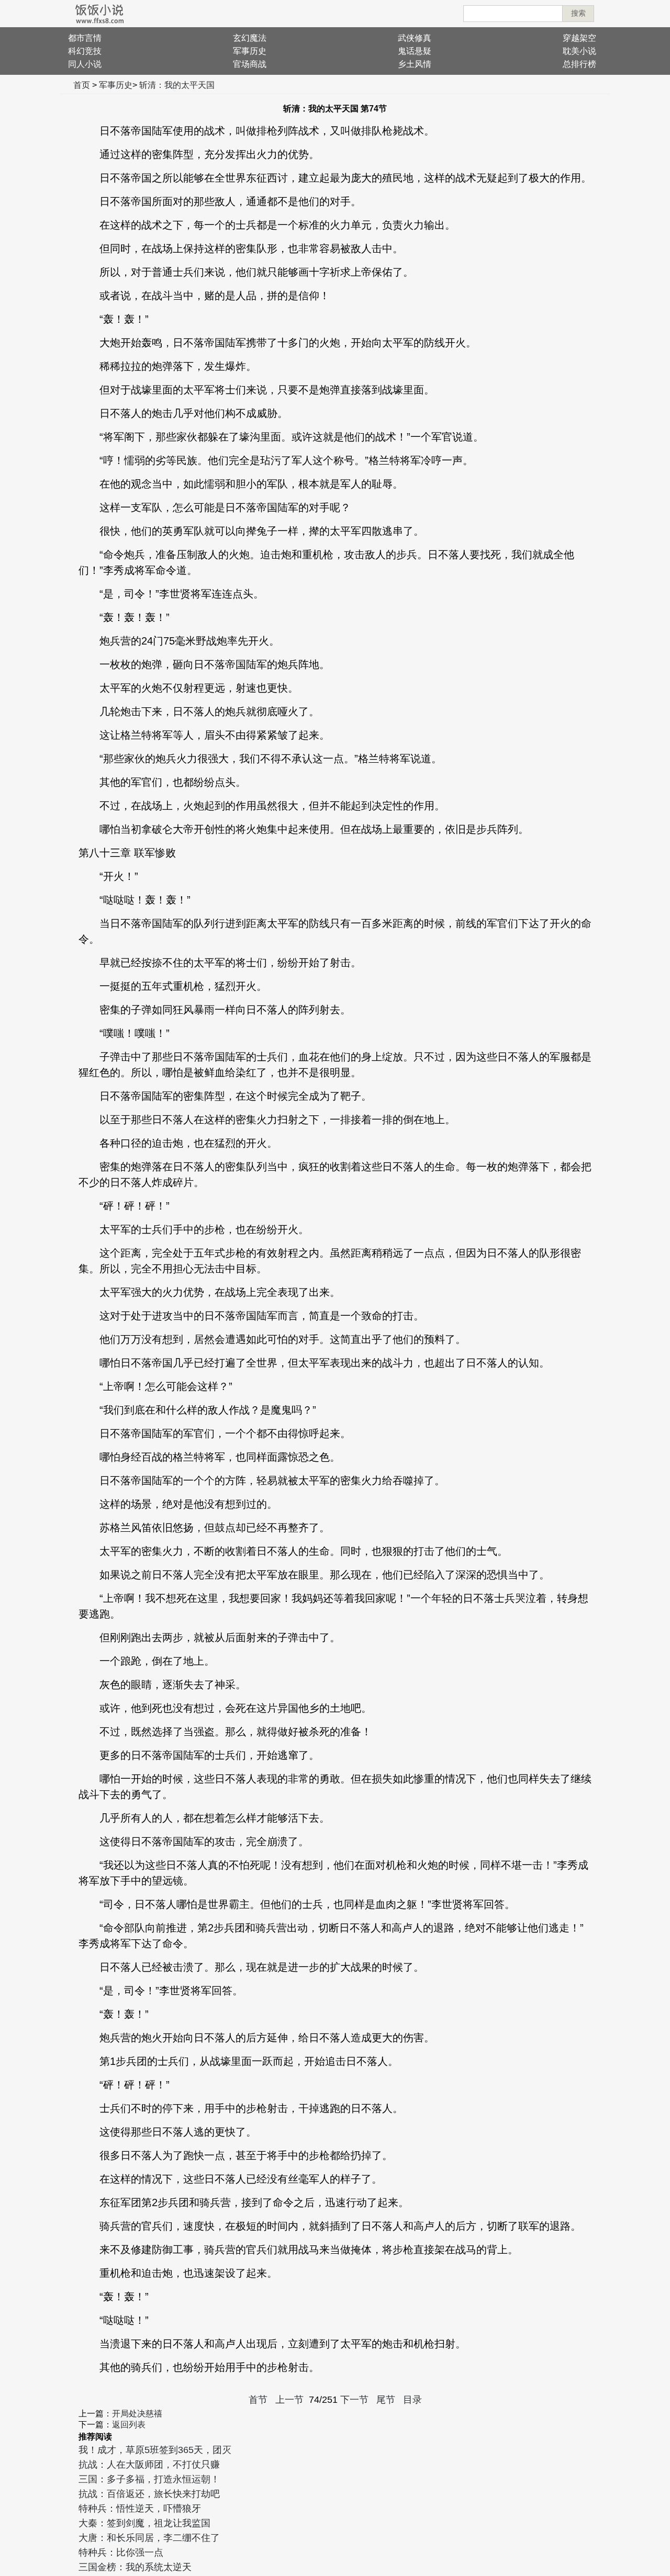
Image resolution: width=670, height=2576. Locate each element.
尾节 (386, 2400)
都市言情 (85, 38)
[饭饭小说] (99, 14)
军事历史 (250, 51)
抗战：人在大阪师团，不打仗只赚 (149, 2465)
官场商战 (250, 64)
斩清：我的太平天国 (177, 85)
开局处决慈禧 (137, 2414)
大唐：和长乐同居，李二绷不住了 (149, 2538)
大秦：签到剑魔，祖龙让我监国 (144, 2523)
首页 (82, 85)
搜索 (578, 13)
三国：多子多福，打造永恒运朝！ (149, 2479)
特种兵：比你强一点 (121, 2552)
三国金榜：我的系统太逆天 (135, 2567)
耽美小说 (579, 51)
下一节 (354, 2400)
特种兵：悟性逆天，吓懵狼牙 (140, 2509)
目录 (412, 2400)
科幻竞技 (85, 51)
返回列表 (129, 2425)
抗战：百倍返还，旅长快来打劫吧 (149, 2494)
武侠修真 (415, 38)
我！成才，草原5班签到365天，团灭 (155, 2450)
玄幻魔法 (250, 38)
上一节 (289, 2400)
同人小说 (85, 64)
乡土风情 (415, 64)
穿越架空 (579, 38)
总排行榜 (579, 64)
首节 (258, 2400)
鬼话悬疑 (415, 51)
